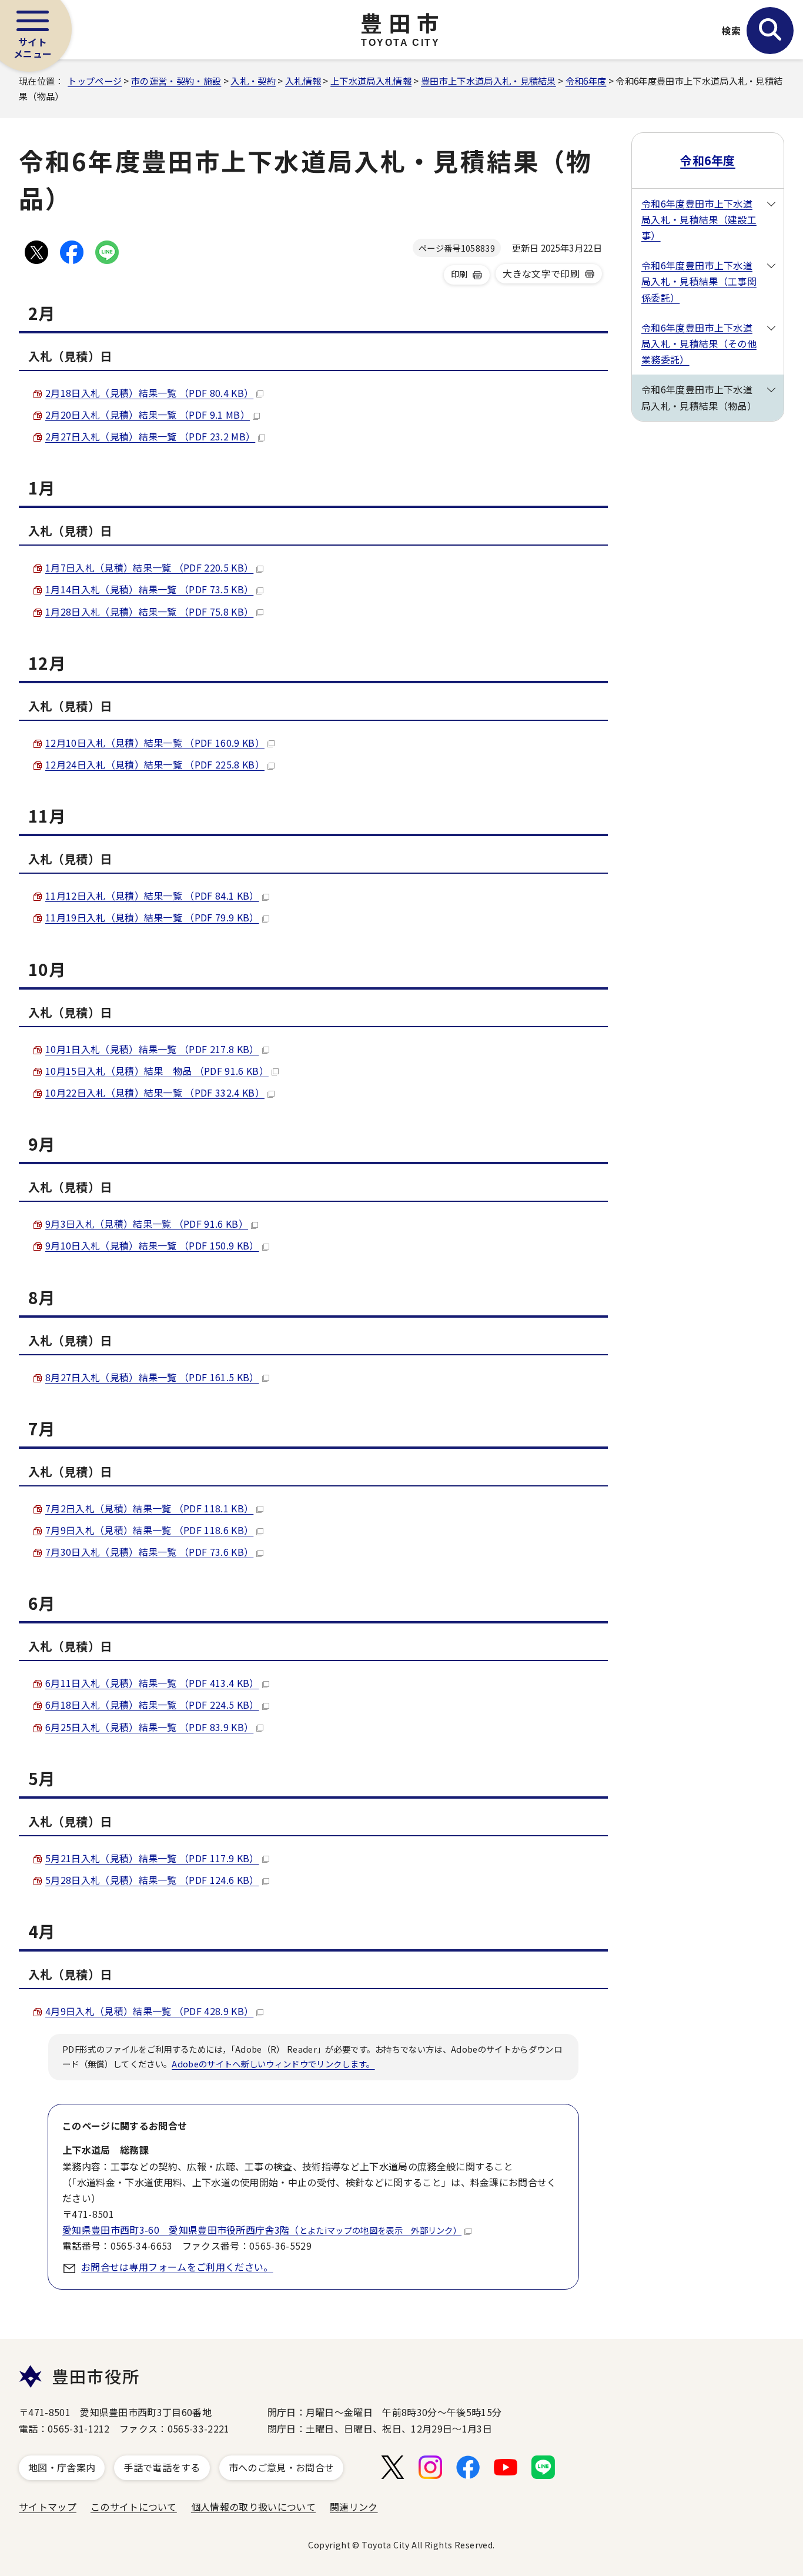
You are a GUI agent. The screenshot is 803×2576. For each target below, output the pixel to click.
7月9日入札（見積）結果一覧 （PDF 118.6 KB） (149, 1530)
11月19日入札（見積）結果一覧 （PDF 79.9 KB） (152, 917)
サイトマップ (48, 2507)
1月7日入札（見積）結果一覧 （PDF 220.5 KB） (149, 567)
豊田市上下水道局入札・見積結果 (489, 81)
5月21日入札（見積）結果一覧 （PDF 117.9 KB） (152, 1858)
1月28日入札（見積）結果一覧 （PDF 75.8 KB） (149, 612)
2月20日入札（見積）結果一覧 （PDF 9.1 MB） (148, 415)
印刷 (459, 274)
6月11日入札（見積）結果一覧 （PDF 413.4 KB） (152, 1683)
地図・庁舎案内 (62, 2467)
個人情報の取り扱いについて (253, 2507)
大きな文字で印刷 (541, 273)
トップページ (95, 81)
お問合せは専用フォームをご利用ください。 (177, 2267)
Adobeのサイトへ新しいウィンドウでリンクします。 (273, 2064)
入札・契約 (253, 81)
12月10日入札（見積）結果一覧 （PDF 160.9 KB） (155, 743)
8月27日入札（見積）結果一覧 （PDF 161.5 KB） (152, 1377)
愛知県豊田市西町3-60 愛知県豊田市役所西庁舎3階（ (262, 2230)
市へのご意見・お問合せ (282, 2467)
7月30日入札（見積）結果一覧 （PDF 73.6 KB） (149, 1552)
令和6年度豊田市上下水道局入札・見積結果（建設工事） (699, 219)
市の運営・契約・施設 (176, 81)
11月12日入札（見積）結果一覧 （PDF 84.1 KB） (152, 896)
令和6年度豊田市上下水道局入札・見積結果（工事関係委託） (699, 281)
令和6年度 (586, 81)
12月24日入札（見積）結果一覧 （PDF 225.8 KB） (155, 764)
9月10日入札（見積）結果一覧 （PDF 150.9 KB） (152, 1245)
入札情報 (303, 81)
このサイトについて (134, 2507)
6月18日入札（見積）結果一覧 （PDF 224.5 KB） (152, 1705)
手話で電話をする (162, 2467)
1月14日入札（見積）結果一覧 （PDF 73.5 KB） (149, 589)
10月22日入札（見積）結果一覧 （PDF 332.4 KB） (155, 1092)
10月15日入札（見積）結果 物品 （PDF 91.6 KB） (157, 1071)
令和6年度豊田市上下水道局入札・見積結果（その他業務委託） (699, 343)
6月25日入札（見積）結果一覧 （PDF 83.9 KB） (149, 1727)
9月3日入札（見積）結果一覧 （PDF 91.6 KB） (147, 1224)
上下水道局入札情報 (371, 81)
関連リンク (354, 2507)
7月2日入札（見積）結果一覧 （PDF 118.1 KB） (149, 1508)
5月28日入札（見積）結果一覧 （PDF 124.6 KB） (152, 1880)
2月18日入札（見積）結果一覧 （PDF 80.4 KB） (149, 393)
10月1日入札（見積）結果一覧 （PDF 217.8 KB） (152, 1049)
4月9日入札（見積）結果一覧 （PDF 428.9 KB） (149, 2011)
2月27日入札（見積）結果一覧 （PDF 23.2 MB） (150, 436)
